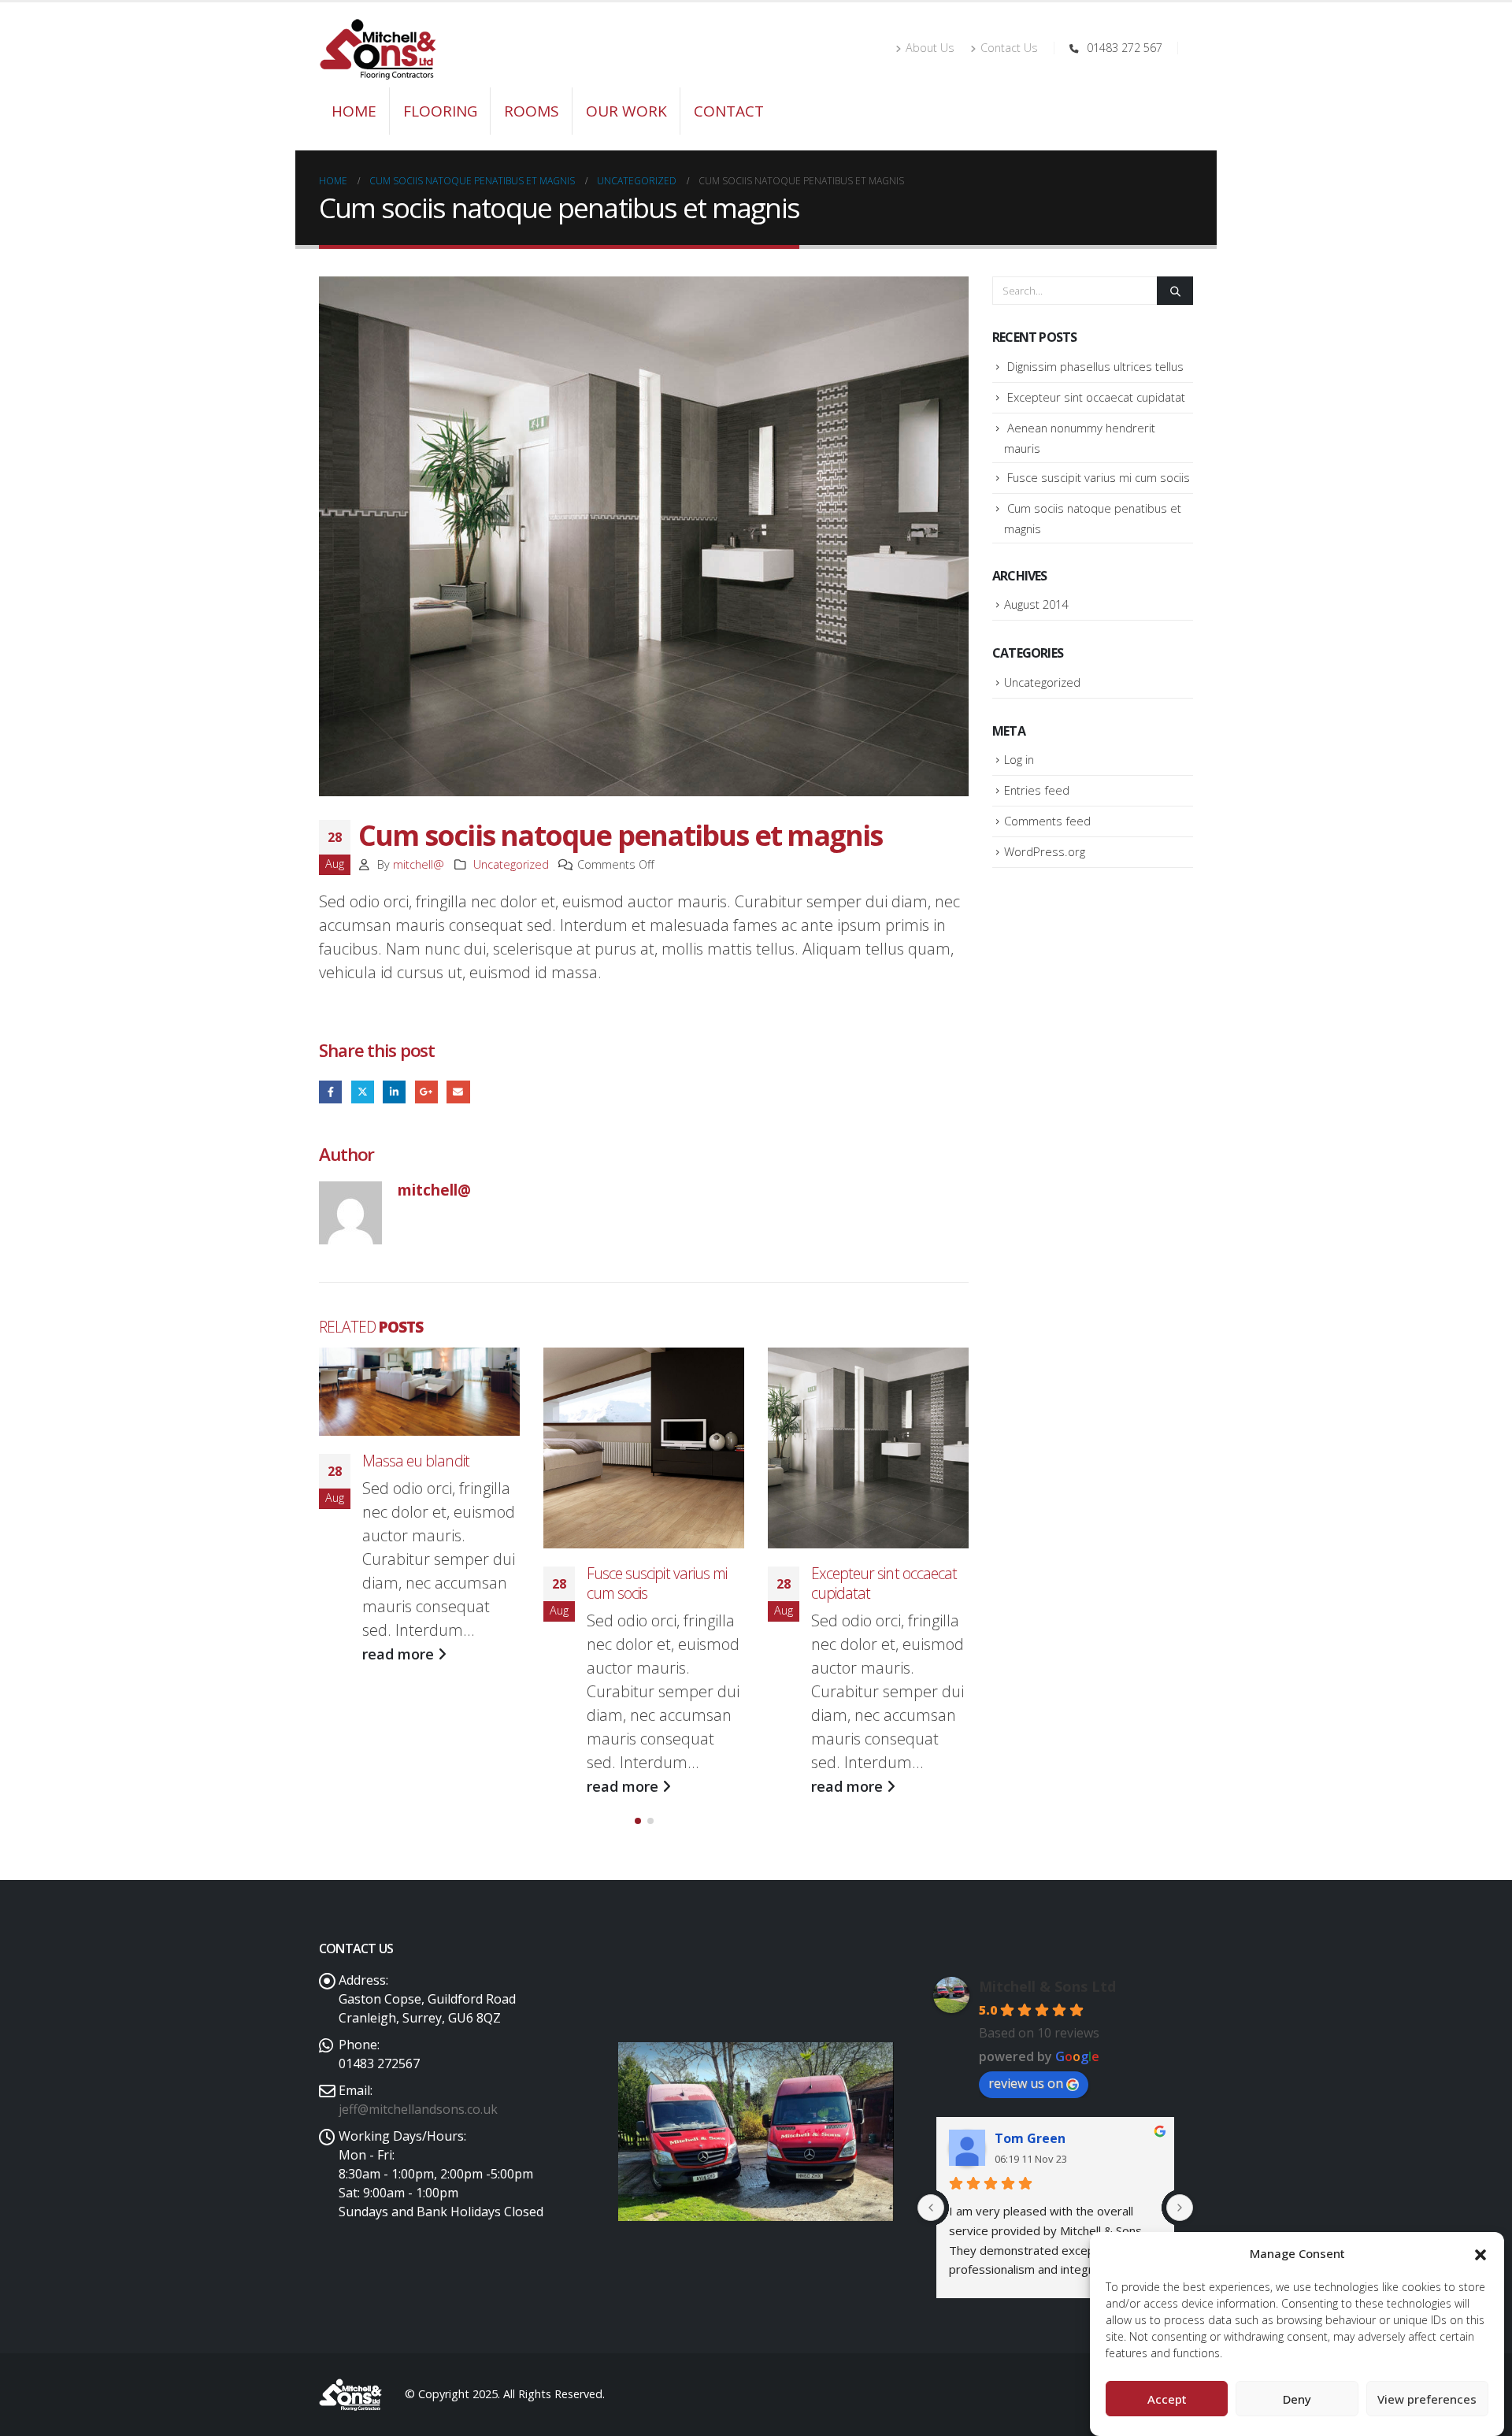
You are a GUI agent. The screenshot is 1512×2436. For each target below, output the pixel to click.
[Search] (1175, 291)
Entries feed (1037, 790)
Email (458, 1092)
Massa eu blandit (416, 1461)
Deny (1297, 2399)
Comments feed (1047, 821)
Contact (729, 111)
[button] (1480, 2253)
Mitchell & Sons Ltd (1047, 1986)
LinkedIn (394, 1092)
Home (354, 111)
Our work (626, 111)
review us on (1026, 2083)
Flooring (440, 111)
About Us (930, 48)
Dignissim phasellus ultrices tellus (1095, 366)
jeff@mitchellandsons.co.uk (418, 2109)
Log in (1019, 759)
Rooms (532, 111)
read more (400, 1654)
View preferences (1427, 2399)
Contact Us (1009, 48)
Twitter (363, 1092)
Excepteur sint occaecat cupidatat (884, 1583)
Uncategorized (511, 864)
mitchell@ (419, 864)
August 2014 (1036, 604)
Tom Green (1030, 2138)
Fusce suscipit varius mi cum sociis (657, 1583)
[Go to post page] (419, 1392)
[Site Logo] (378, 49)
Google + (426, 1092)
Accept (1167, 2399)
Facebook (330, 1092)
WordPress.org (1045, 851)
